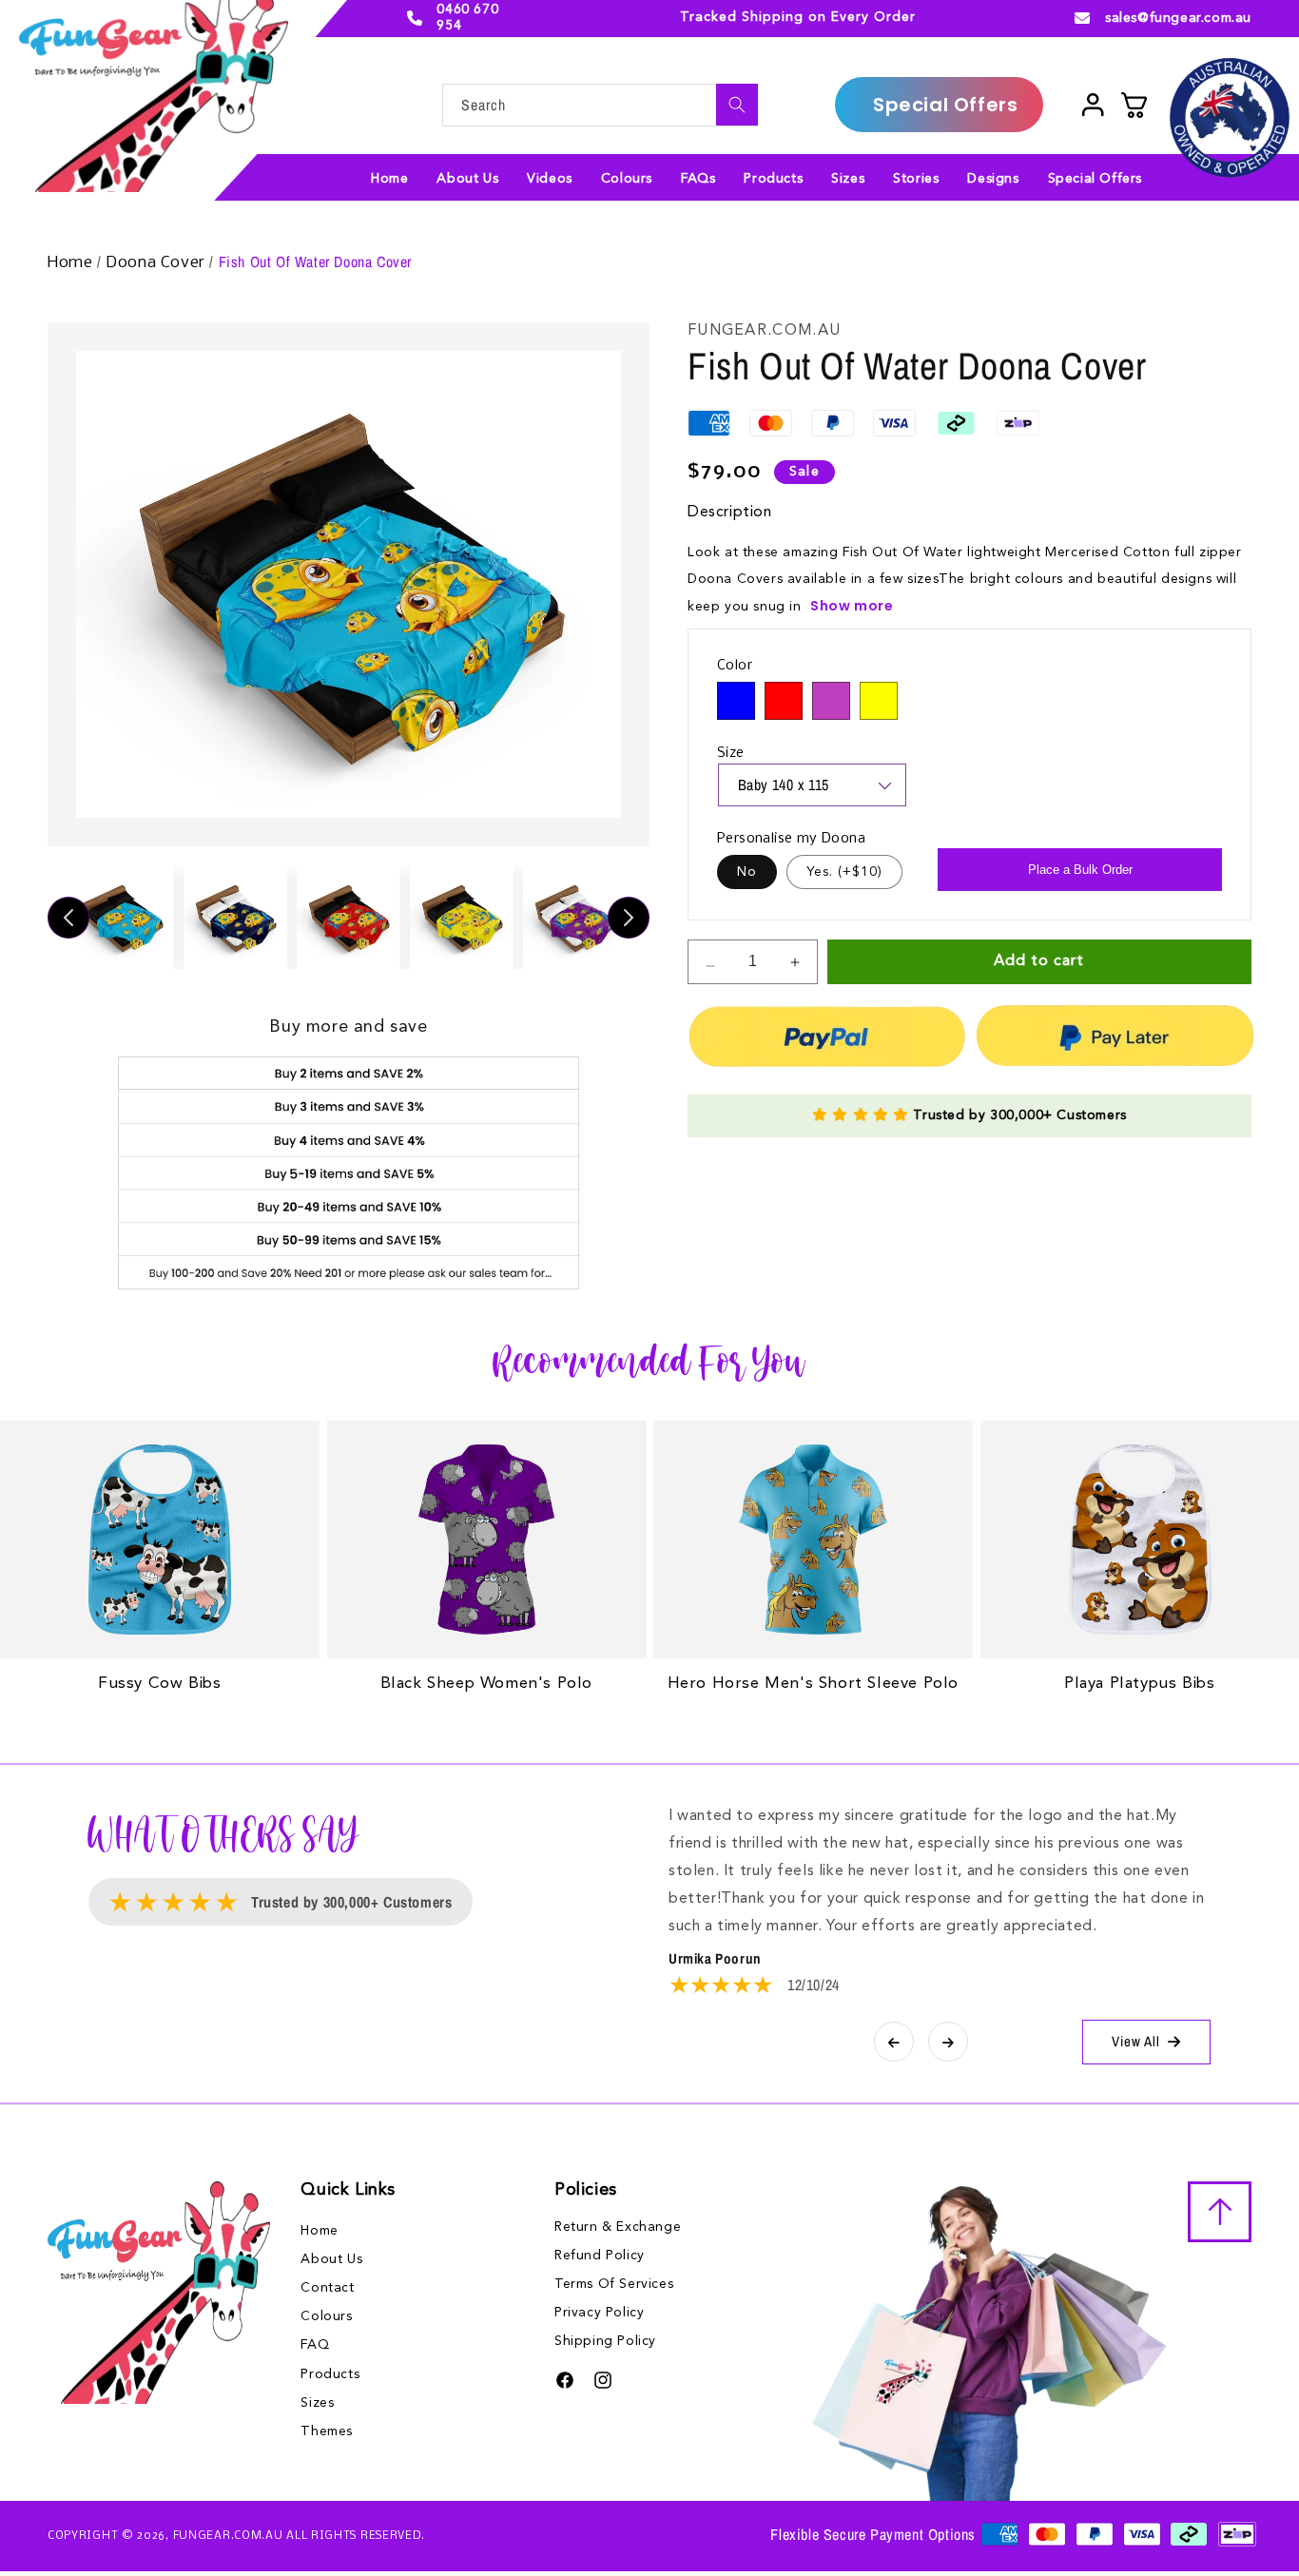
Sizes (317, 2403)
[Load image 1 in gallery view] (122, 917)
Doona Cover (157, 263)
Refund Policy (600, 2256)
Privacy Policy (599, 2313)
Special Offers (945, 105)
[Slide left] (68, 918)
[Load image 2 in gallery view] (235, 917)
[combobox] (600, 105)
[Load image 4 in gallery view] (462, 917)
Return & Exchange (618, 2227)
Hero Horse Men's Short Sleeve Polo (813, 1684)
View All (1136, 2041)
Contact (327, 2288)
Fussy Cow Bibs (159, 1684)
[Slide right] (629, 918)
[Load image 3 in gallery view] (349, 917)
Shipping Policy (605, 2341)
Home (72, 263)
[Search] (737, 105)
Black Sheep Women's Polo (486, 1684)
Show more (852, 606)
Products (330, 2374)
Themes (327, 2431)
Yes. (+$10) (844, 872)
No (747, 872)
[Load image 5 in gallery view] (575, 917)
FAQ (315, 2345)
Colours (326, 2316)
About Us (331, 2259)
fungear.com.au (228, 2536)
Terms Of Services (614, 2284)
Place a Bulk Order (1080, 870)
